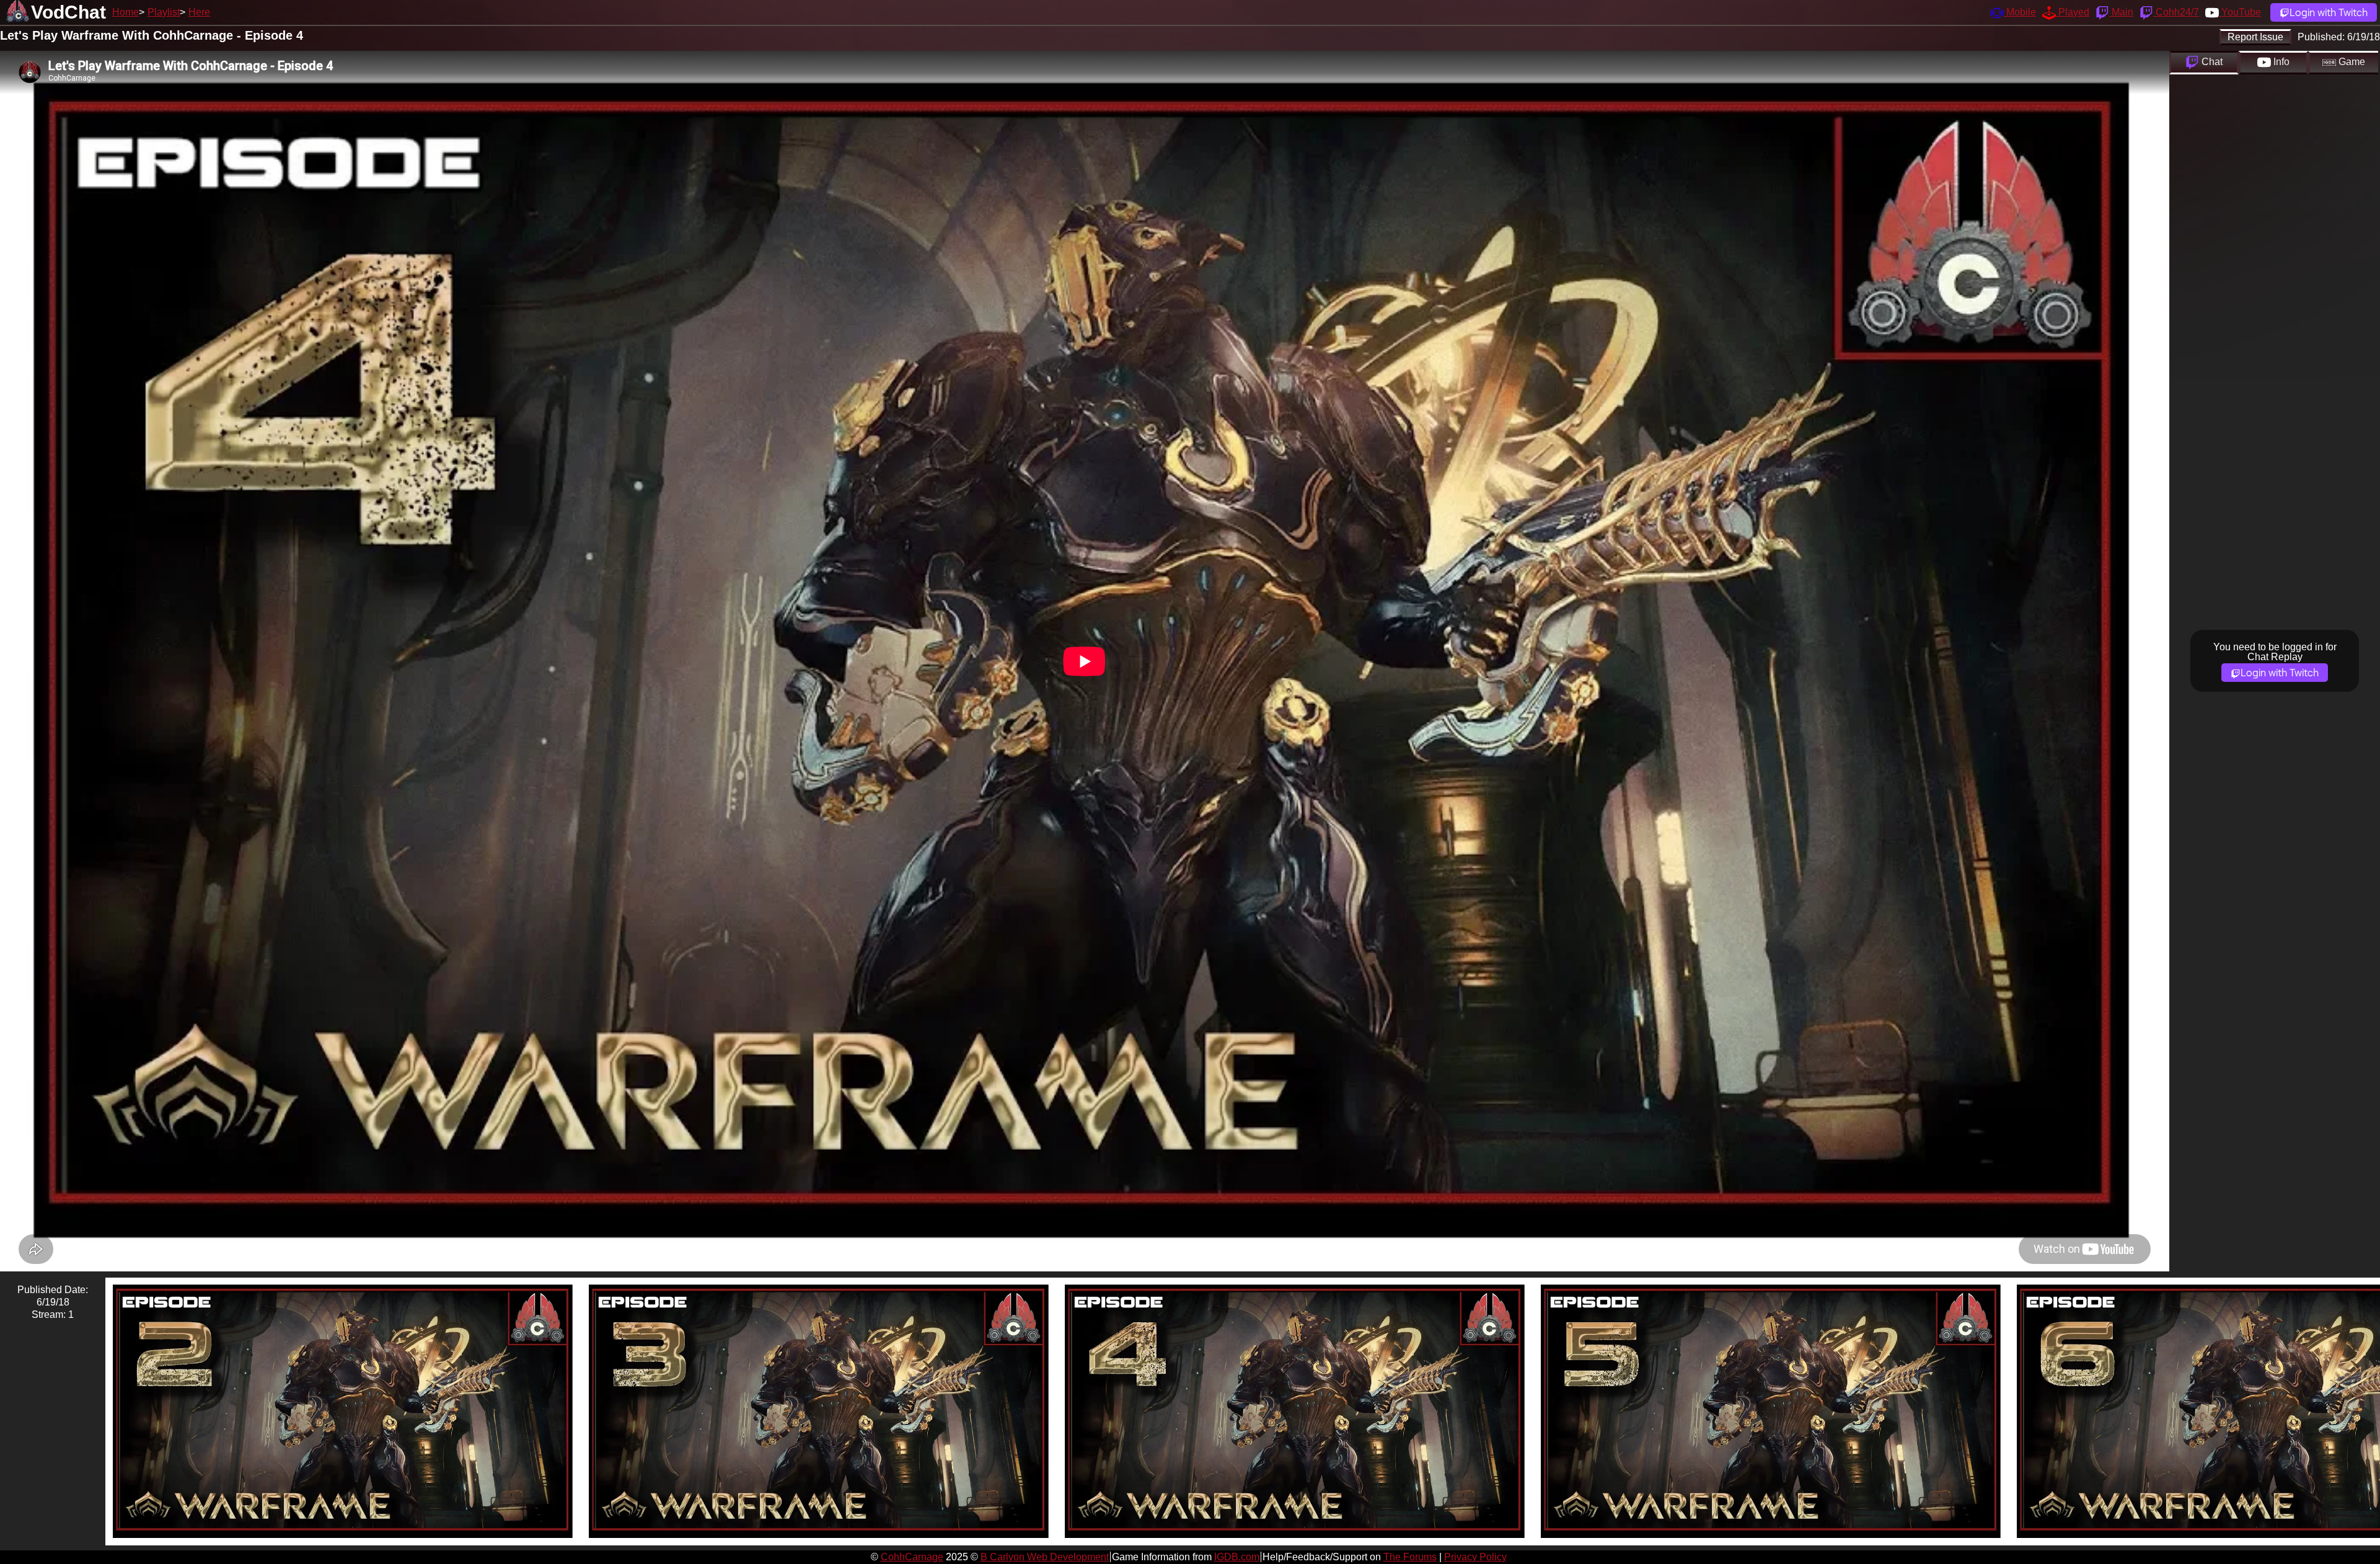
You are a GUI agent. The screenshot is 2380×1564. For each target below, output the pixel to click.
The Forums (1410, 1557)
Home (126, 12)
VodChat (68, 12)
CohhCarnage (912, 1557)
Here (199, 12)
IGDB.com (1237, 1557)
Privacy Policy (1475, 1557)
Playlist (164, 12)
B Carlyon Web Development (1045, 1557)
